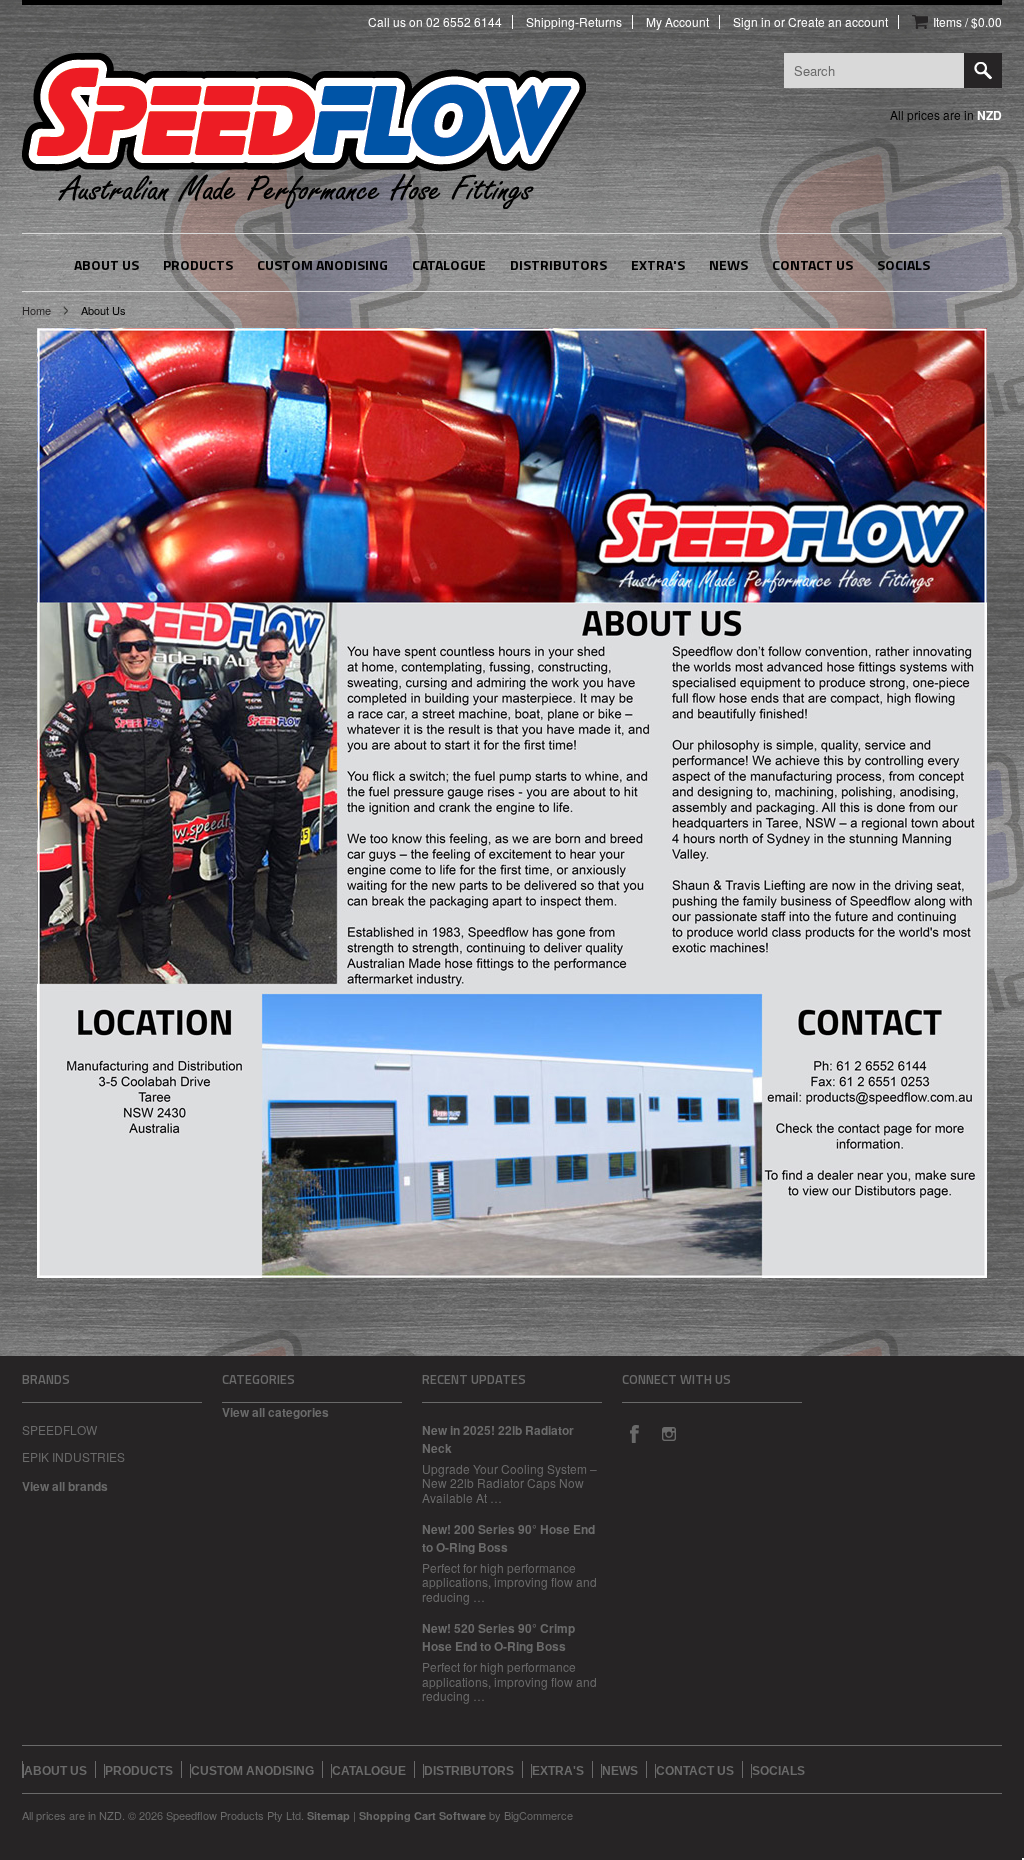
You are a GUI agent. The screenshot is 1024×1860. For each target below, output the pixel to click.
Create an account (838, 22)
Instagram (668, 1433)
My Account (677, 22)
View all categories (275, 1412)
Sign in (752, 22)
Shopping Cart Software (422, 1815)
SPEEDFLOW (59, 1429)
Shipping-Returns (574, 22)
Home (36, 310)
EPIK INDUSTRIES (73, 1456)
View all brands (65, 1486)
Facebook (634, 1433)
